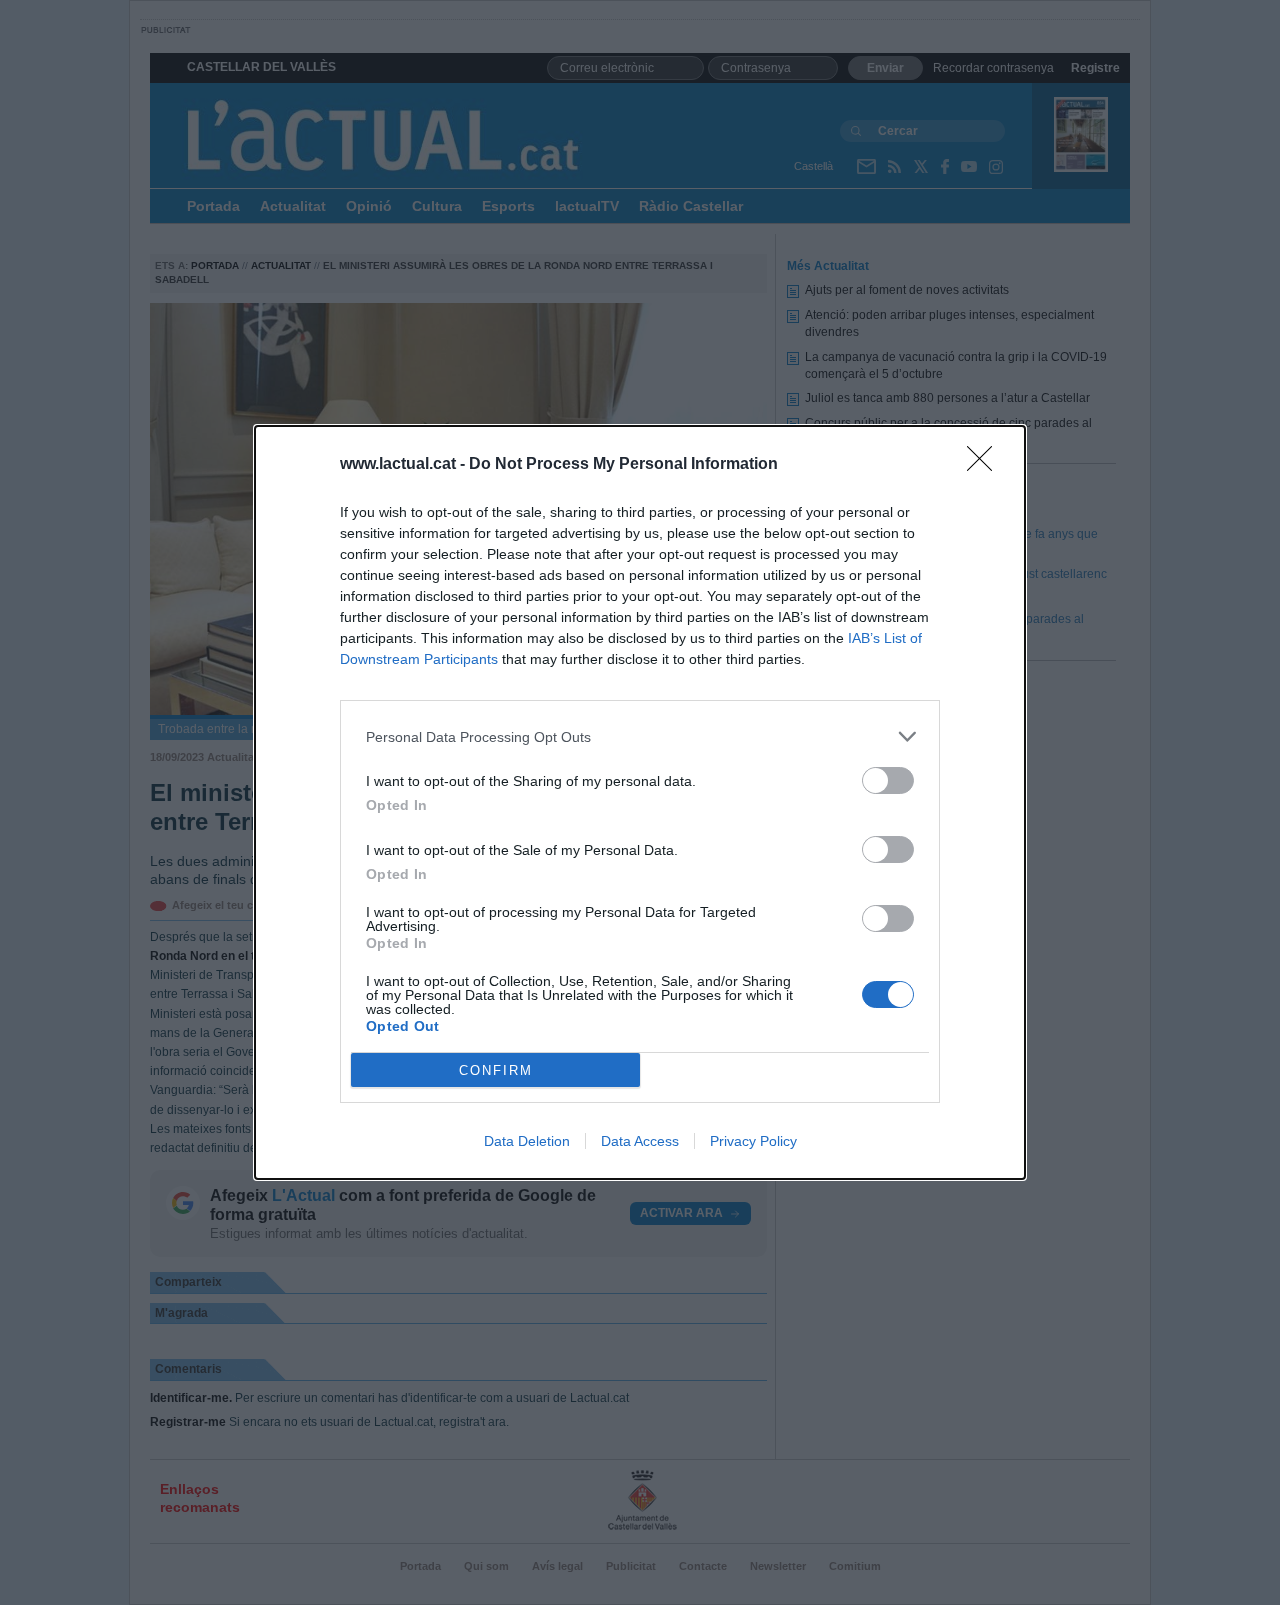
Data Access (640, 1141)
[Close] (986, 465)
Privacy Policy (753, 1141)
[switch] (888, 780)
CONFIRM (496, 1070)
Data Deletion (527, 1141)
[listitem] (640, 736)
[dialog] (640, 802)
